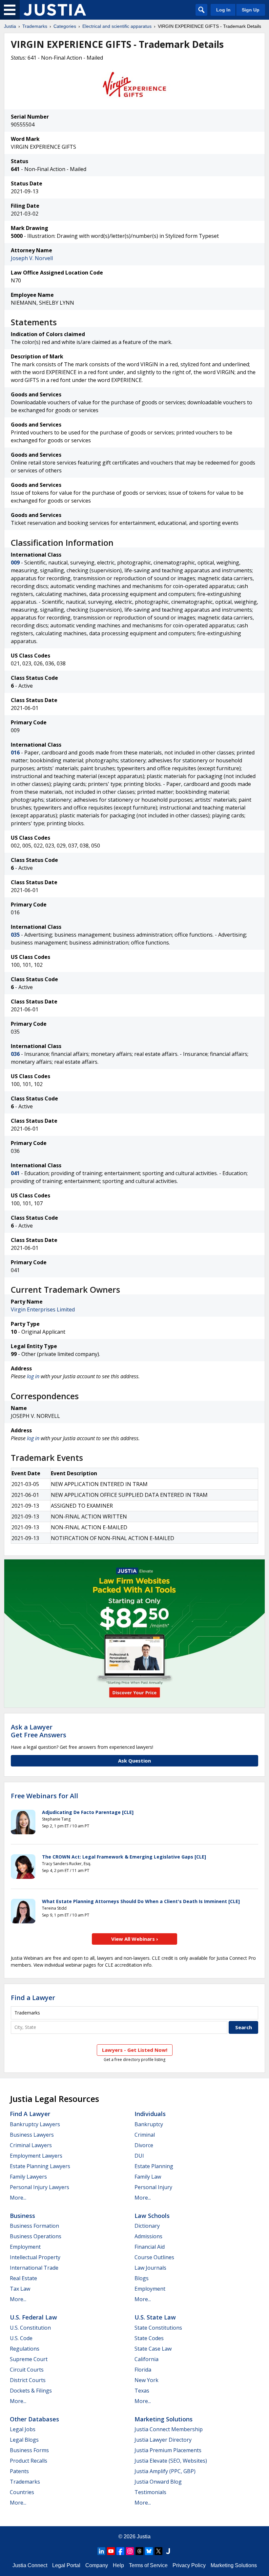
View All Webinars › (135, 1939)
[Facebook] (120, 2551)
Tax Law (20, 2289)
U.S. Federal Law (33, 2317)
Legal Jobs (23, 2429)
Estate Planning (154, 2166)
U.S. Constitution (30, 2328)
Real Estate (23, 2278)
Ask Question (134, 1761)
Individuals (150, 2114)
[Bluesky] (149, 2551)
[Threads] (139, 2551)
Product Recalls (29, 2461)
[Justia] (55, 10)
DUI (139, 2156)
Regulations (25, 2349)
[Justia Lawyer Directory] (168, 2551)
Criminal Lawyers (31, 2145)
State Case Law (153, 2349)
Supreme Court (29, 2359)
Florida (143, 2370)
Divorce (144, 2145)
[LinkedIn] (101, 2551)
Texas (142, 2391)
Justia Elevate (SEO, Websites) (171, 2461)
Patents (19, 2471)
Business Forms (29, 2450)
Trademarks (35, 26)
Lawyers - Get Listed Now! (135, 2050)
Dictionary (147, 2226)
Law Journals (150, 2268)
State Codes (149, 2338)
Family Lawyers (28, 2177)
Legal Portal (66, 2565)
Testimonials (150, 2492)
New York (146, 2380)
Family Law (148, 2177)
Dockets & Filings (31, 2391)
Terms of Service (148, 2565)
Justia (10, 26)
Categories (65, 26)
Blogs (142, 2278)
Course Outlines (154, 2257)
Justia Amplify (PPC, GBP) (165, 2471)
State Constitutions (158, 2328)
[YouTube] (111, 2551)
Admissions (148, 2236)
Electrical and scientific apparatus (117, 26)
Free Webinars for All (44, 1796)
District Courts (28, 2380)
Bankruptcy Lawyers (35, 2124)
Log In (223, 10)
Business (22, 2216)
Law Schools (152, 2216)
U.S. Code (21, 2338)
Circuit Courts (27, 2370)
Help (118, 2565)
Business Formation (34, 2226)
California (146, 2359)
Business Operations (36, 2236)
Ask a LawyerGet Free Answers (39, 1731)
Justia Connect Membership (169, 2429)
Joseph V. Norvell (32, 258)
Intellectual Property (35, 2257)
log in (33, 1376)
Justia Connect (30, 2565)
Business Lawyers (32, 2135)
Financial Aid (150, 2247)
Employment (25, 2247)
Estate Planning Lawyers (40, 2166)
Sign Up (251, 10)
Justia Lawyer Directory (163, 2440)
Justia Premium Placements (168, 2450)
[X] (158, 2551)
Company (97, 2565)
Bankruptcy (149, 2124)
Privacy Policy (189, 2565)
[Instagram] (130, 2551)
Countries (22, 2492)
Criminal (145, 2135)
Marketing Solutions (164, 2419)
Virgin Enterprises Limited (43, 1309)
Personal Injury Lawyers (40, 2187)
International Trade (34, 2268)
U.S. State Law (155, 2317)
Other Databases (34, 2419)
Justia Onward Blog (158, 2482)
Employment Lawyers (36, 2156)
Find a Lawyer (33, 1998)
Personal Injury (153, 2187)
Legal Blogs (24, 2440)
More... (18, 2198)
